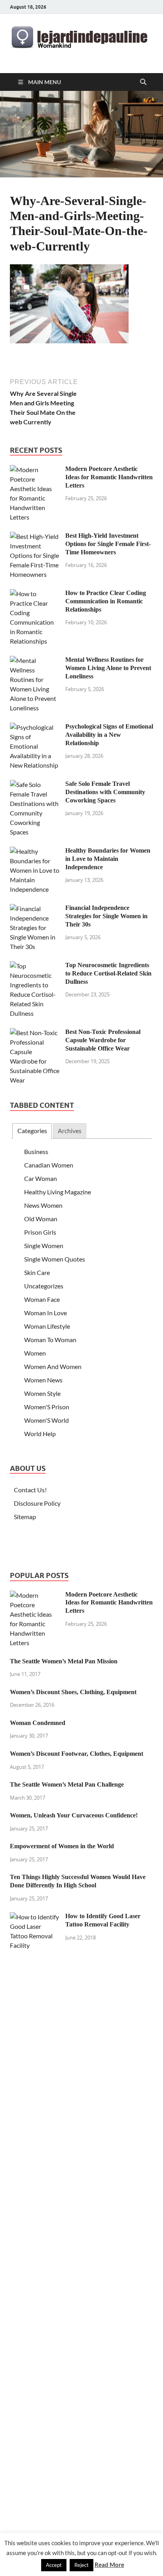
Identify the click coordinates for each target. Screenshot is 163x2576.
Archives (70, 1131)
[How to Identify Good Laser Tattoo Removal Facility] (35, 1917)
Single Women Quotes (55, 1259)
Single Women (44, 1246)
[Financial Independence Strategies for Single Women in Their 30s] (35, 909)
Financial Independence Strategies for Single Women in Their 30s (106, 916)
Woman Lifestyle (47, 1326)
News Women (43, 1205)
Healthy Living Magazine (58, 1192)
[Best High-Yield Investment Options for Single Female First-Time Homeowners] (35, 536)
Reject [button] (81, 2565)
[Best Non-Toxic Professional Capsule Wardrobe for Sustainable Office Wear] (35, 1033)
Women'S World (46, 1420)
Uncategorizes (44, 1286)
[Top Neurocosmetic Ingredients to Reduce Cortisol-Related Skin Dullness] (35, 966)
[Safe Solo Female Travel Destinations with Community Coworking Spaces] (35, 784)
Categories (32, 1131)
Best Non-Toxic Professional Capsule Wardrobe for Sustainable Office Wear (103, 1040)
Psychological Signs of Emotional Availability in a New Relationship (109, 735)
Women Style (42, 1393)
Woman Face (42, 1299)
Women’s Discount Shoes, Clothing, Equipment (73, 1692)
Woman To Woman (50, 1340)
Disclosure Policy (37, 1503)
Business (36, 1151)
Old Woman (41, 1219)
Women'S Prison (47, 1407)
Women (35, 1353)
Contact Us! (30, 1490)
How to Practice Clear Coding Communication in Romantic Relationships (106, 601)
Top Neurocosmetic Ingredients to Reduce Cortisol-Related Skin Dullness (108, 973)
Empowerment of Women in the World (62, 1846)
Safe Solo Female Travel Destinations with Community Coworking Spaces (105, 792)
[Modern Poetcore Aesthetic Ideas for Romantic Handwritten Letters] (35, 470)
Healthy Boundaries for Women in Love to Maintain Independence (108, 859)
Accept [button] (54, 2565)
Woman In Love (45, 1313)
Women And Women (53, 1366)
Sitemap (25, 1517)
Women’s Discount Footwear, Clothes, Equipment (77, 1754)
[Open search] (143, 82)
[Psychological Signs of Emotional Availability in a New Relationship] (35, 727)
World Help (40, 1434)
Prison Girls (40, 1232)
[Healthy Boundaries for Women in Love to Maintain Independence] (35, 851)
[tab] (32, 1131)
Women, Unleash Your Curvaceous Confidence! (74, 1815)
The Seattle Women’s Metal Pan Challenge (67, 1784)
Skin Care (37, 1272)
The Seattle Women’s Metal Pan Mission (64, 1661)
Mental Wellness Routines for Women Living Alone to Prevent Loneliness (108, 668)
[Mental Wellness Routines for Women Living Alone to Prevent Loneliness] (35, 660)
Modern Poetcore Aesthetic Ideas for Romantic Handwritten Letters (109, 477)
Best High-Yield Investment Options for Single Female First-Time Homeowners (108, 544)
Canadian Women (49, 1165)
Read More (109, 2565)
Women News (43, 1380)
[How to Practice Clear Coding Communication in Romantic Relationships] (35, 594)
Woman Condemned (38, 1723)
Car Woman (41, 1178)
